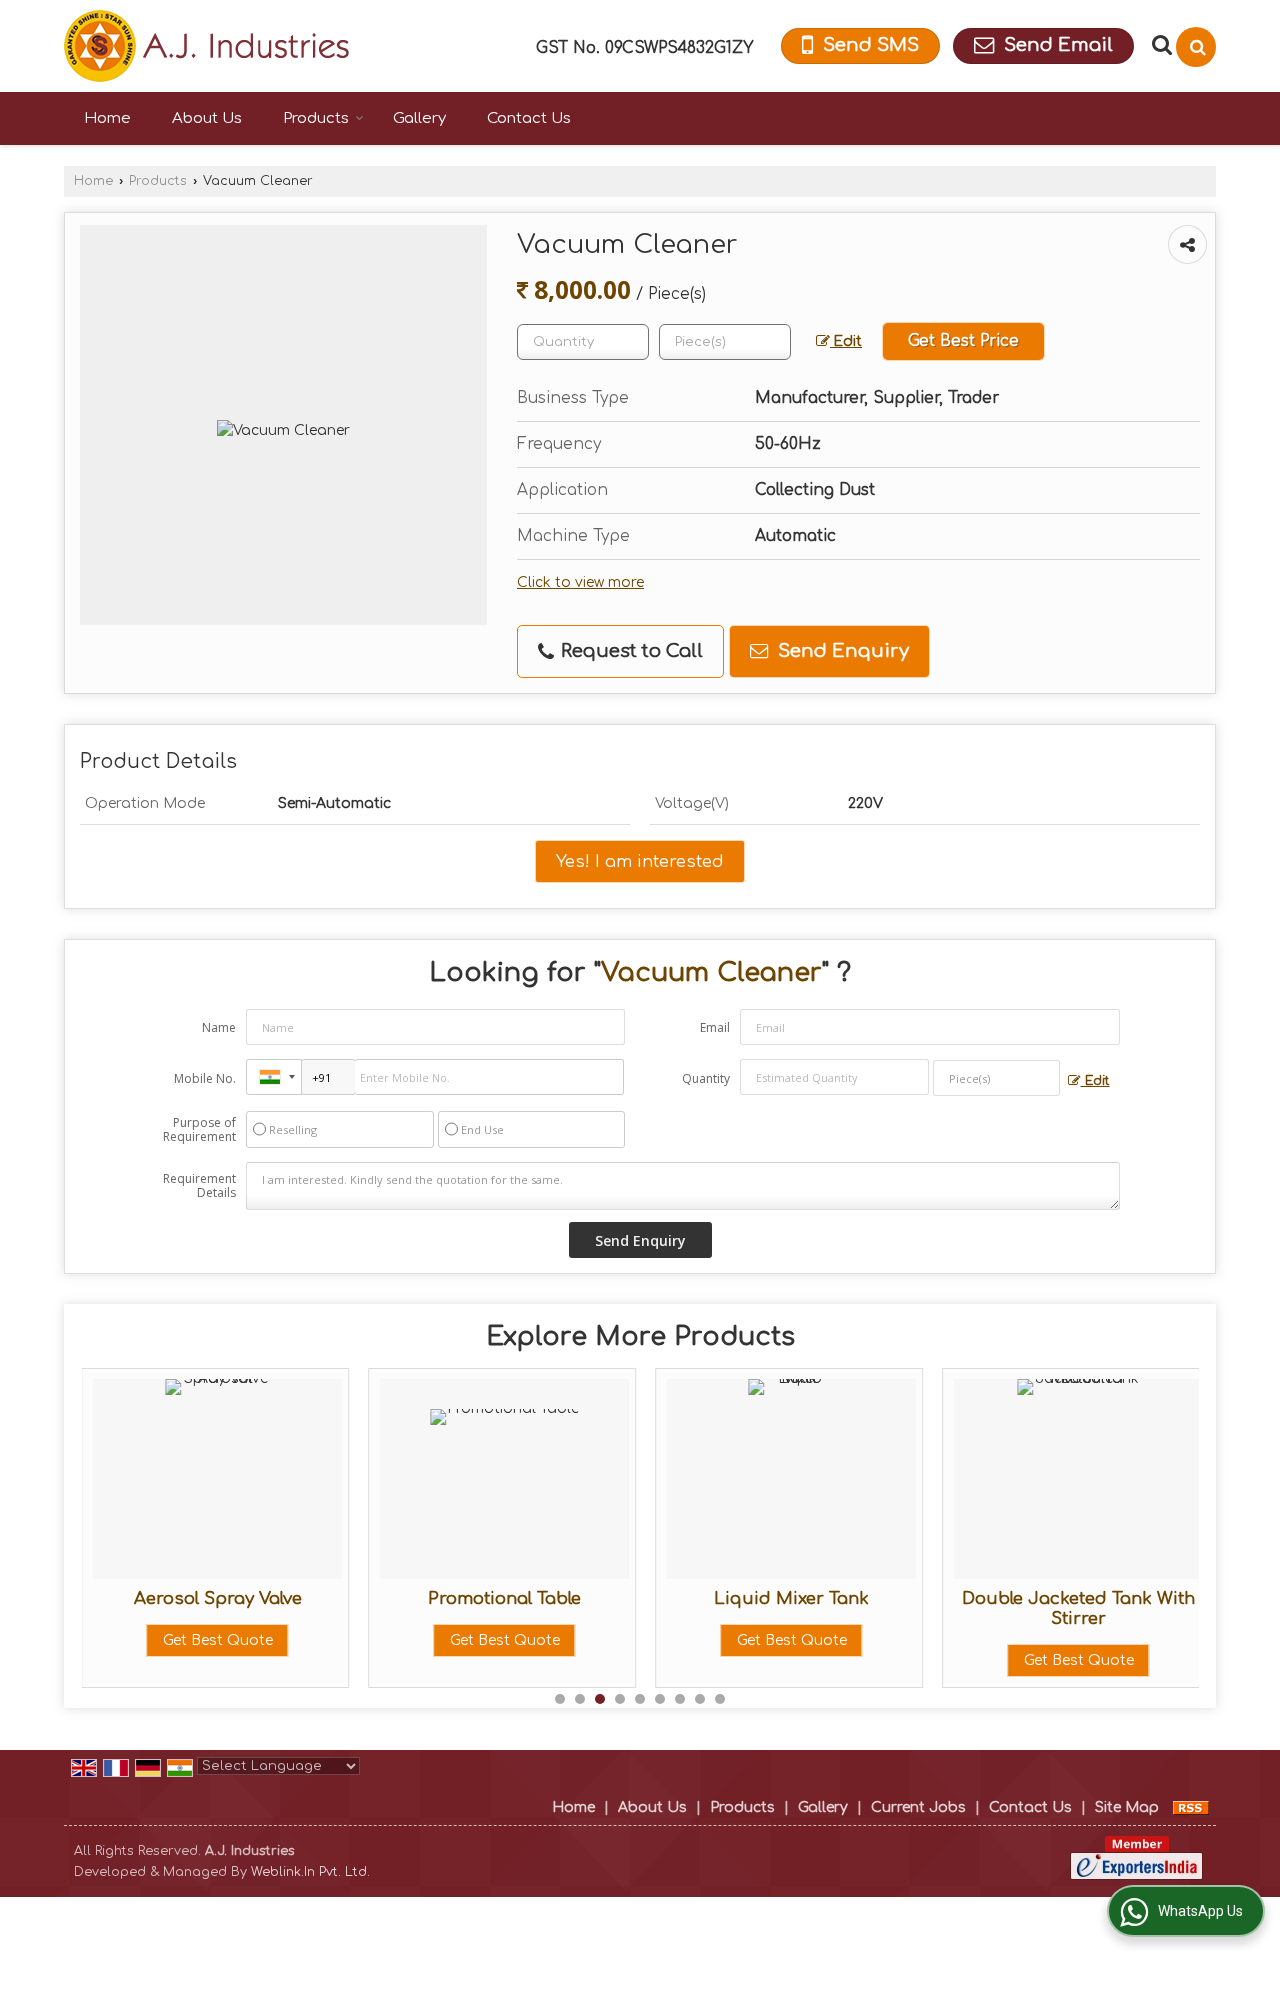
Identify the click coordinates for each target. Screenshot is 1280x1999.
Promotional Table (504, 1598)
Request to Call (629, 651)
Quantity (706, 1078)
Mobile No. (205, 1078)
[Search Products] (1159, 45)
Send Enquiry (841, 651)
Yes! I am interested (640, 861)
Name (219, 1027)
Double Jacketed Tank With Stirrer (1078, 1608)
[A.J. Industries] (206, 46)
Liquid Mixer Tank (791, 1598)
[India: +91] (274, 1077)
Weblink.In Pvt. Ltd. (310, 1872)
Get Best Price (963, 341)
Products (316, 118)
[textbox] (725, 342)
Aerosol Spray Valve (218, 1598)
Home (107, 118)
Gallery (419, 118)
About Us (207, 118)
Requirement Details (199, 1186)
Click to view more (580, 582)
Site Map (1127, 1807)
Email (715, 1027)
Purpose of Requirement (199, 1130)
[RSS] (1191, 1807)
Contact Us (529, 118)
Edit (846, 341)
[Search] (1196, 47)
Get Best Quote (218, 1640)
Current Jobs (918, 1807)
